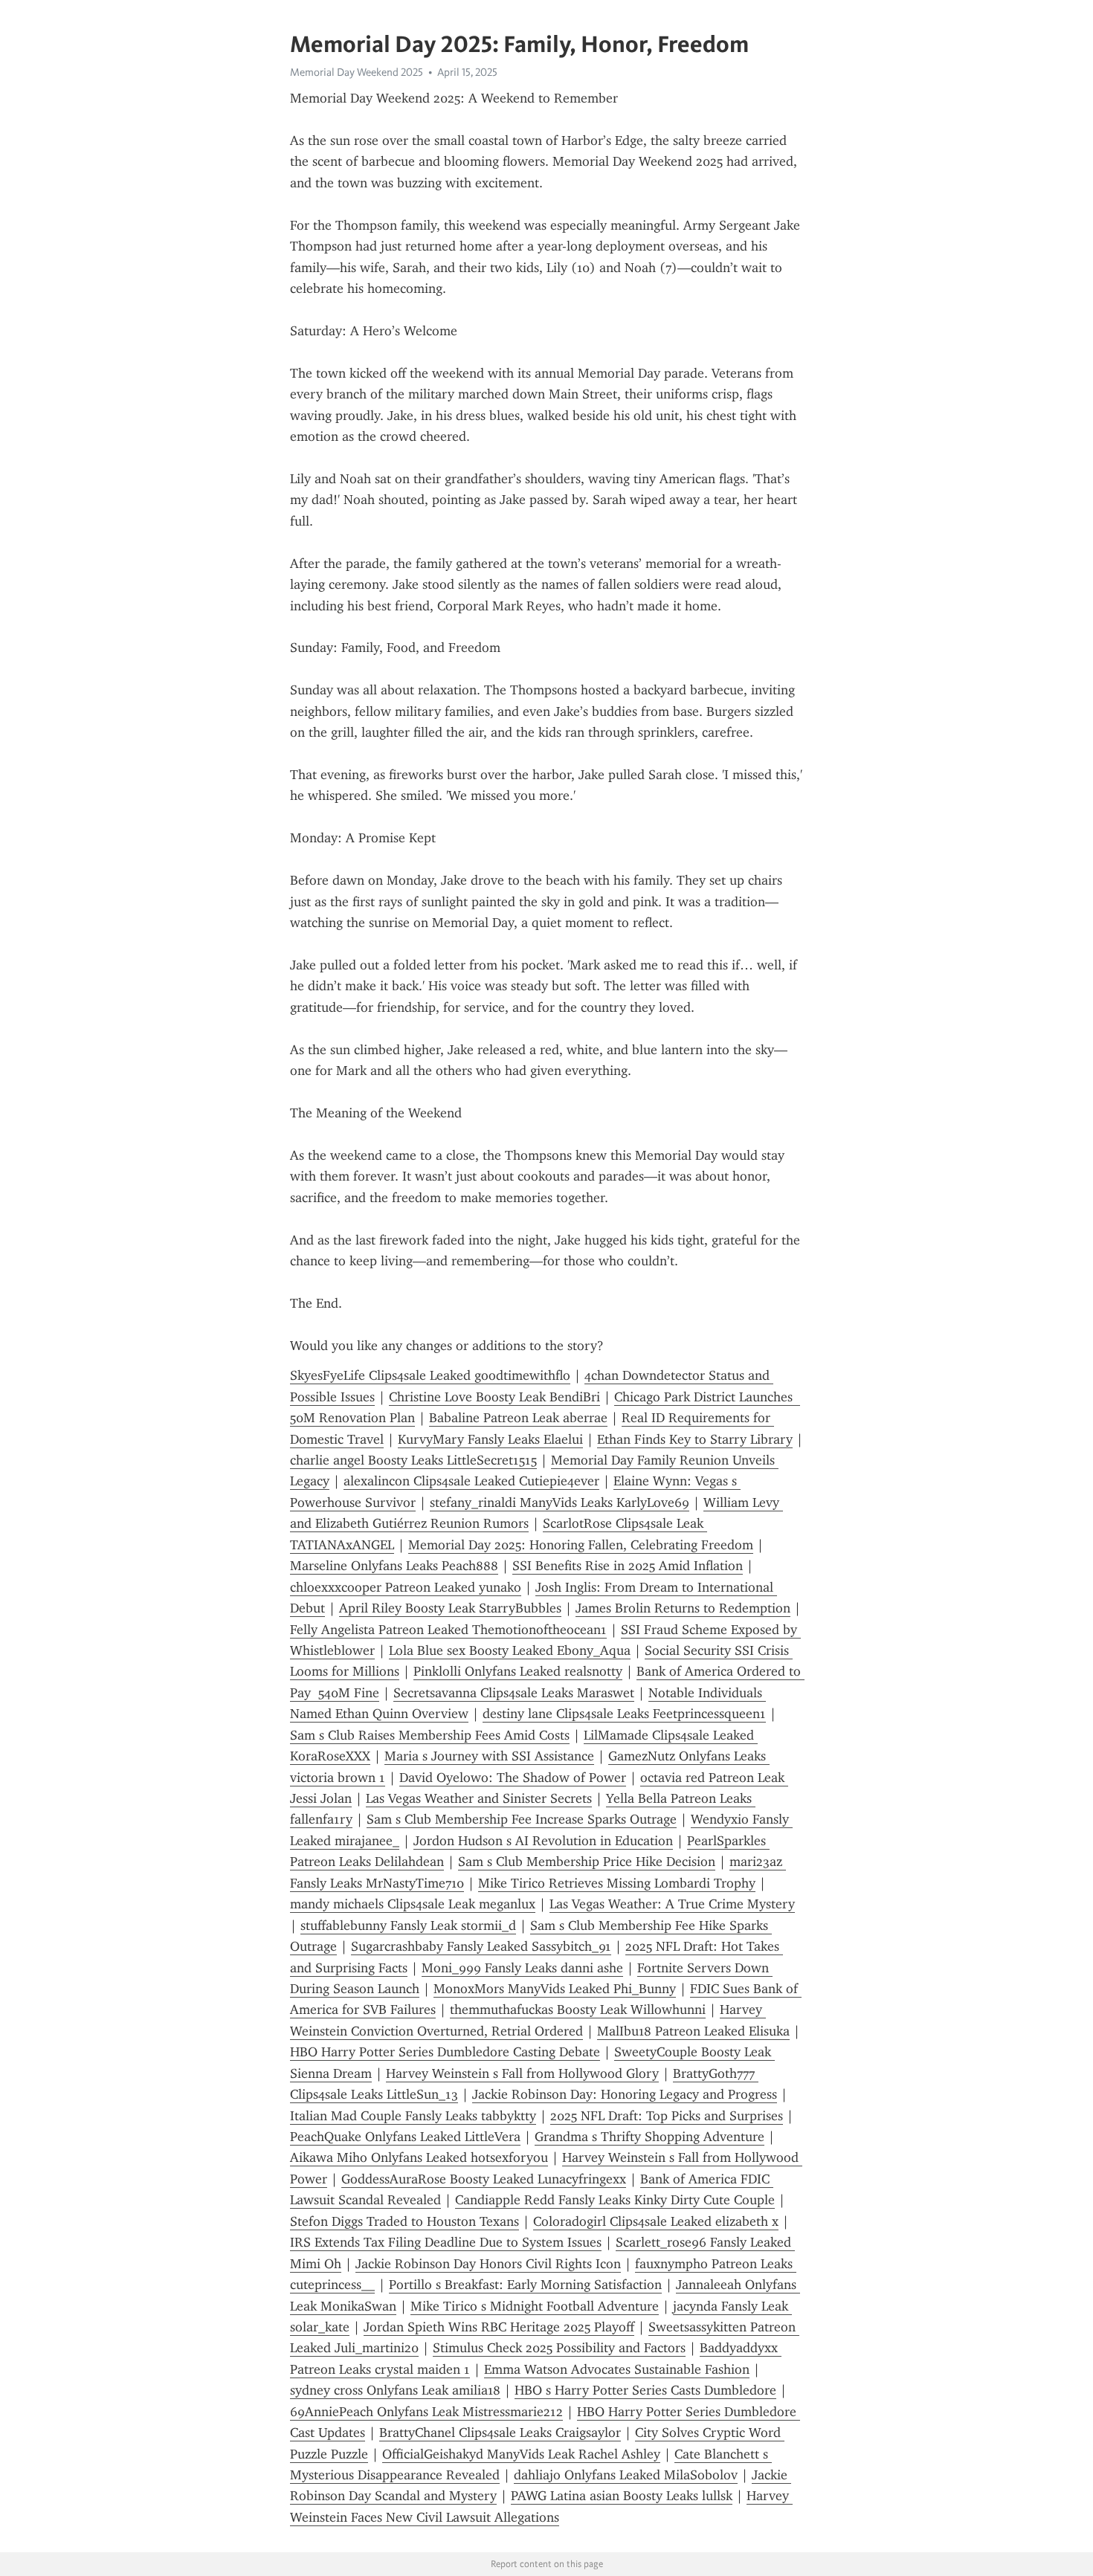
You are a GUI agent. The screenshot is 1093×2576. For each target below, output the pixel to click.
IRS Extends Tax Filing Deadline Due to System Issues (446, 2242)
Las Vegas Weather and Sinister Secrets (479, 1798)
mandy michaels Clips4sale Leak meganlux (413, 1904)
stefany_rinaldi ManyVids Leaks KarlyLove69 (560, 1502)
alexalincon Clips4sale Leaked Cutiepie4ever (471, 1481)
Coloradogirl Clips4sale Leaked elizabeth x (656, 2221)
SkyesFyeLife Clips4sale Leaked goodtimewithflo (430, 1375)
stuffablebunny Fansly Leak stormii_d (408, 1925)
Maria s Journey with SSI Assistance (489, 1756)
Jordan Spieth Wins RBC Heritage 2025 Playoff (499, 2327)
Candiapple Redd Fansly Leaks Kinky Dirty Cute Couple (615, 2200)
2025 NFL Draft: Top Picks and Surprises (667, 2116)
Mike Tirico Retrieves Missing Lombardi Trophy (617, 1883)
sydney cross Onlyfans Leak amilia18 (395, 2390)
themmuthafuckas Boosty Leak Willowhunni (578, 2010)
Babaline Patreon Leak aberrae (518, 1418)
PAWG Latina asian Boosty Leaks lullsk (622, 2496)
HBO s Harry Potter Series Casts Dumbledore (645, 2390)
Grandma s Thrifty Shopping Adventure (649, 2137)
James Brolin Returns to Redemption (683, 1608)
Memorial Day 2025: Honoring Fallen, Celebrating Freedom (581, 1545)
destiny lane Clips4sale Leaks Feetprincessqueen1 (624, 1714)
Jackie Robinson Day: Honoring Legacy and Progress (625, 2094)
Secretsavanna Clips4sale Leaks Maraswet (514, 1693)
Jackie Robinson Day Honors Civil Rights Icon (488, 2264)
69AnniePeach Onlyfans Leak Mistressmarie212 (426, 2412)
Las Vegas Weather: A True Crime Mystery (672, 1904)
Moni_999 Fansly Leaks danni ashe (522, 1968)
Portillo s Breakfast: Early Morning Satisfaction (525, 2285)
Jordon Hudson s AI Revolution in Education (543, 1841)
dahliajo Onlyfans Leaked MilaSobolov (626, 2475)
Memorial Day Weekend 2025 (357, 72)
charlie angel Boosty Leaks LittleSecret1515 (413, 1460)
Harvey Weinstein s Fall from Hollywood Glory (522, 2073)
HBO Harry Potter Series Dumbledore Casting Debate (445, 2052)
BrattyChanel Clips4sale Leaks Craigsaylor (500, 2433)
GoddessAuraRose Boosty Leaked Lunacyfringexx (484, 2179)
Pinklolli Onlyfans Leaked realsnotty (518, 1671)
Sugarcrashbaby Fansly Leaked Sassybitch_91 (481, 1946)
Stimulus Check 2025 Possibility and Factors (559, 2348)
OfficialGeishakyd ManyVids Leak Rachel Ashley (521, 2454)
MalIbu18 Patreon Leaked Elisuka (693, 2031)
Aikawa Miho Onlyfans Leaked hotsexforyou (419, 2157)
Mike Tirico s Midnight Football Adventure (535, 2306)
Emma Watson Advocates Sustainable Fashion (617, 2369)
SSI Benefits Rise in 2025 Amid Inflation (628, 1566)
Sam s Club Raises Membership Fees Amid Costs (430, 1735)
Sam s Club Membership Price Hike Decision (587, 1862)
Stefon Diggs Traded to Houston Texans (404, 2221)
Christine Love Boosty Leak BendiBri (494, 1397)
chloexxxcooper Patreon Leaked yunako (406, 1587)
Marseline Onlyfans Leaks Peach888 (394, 1566)
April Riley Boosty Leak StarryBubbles (450, 1608)
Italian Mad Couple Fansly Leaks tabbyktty (413, 2116)
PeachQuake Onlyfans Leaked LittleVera (405, 2137)
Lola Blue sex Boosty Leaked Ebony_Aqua (510, 1650)
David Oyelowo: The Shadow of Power (513, 1778)
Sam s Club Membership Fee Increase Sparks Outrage (522, 1819)
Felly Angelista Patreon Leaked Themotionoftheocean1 (448, 1630)
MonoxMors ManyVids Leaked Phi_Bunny (555, 1989)
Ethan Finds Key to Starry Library (695, 1439)
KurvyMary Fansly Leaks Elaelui (490, 1439)
